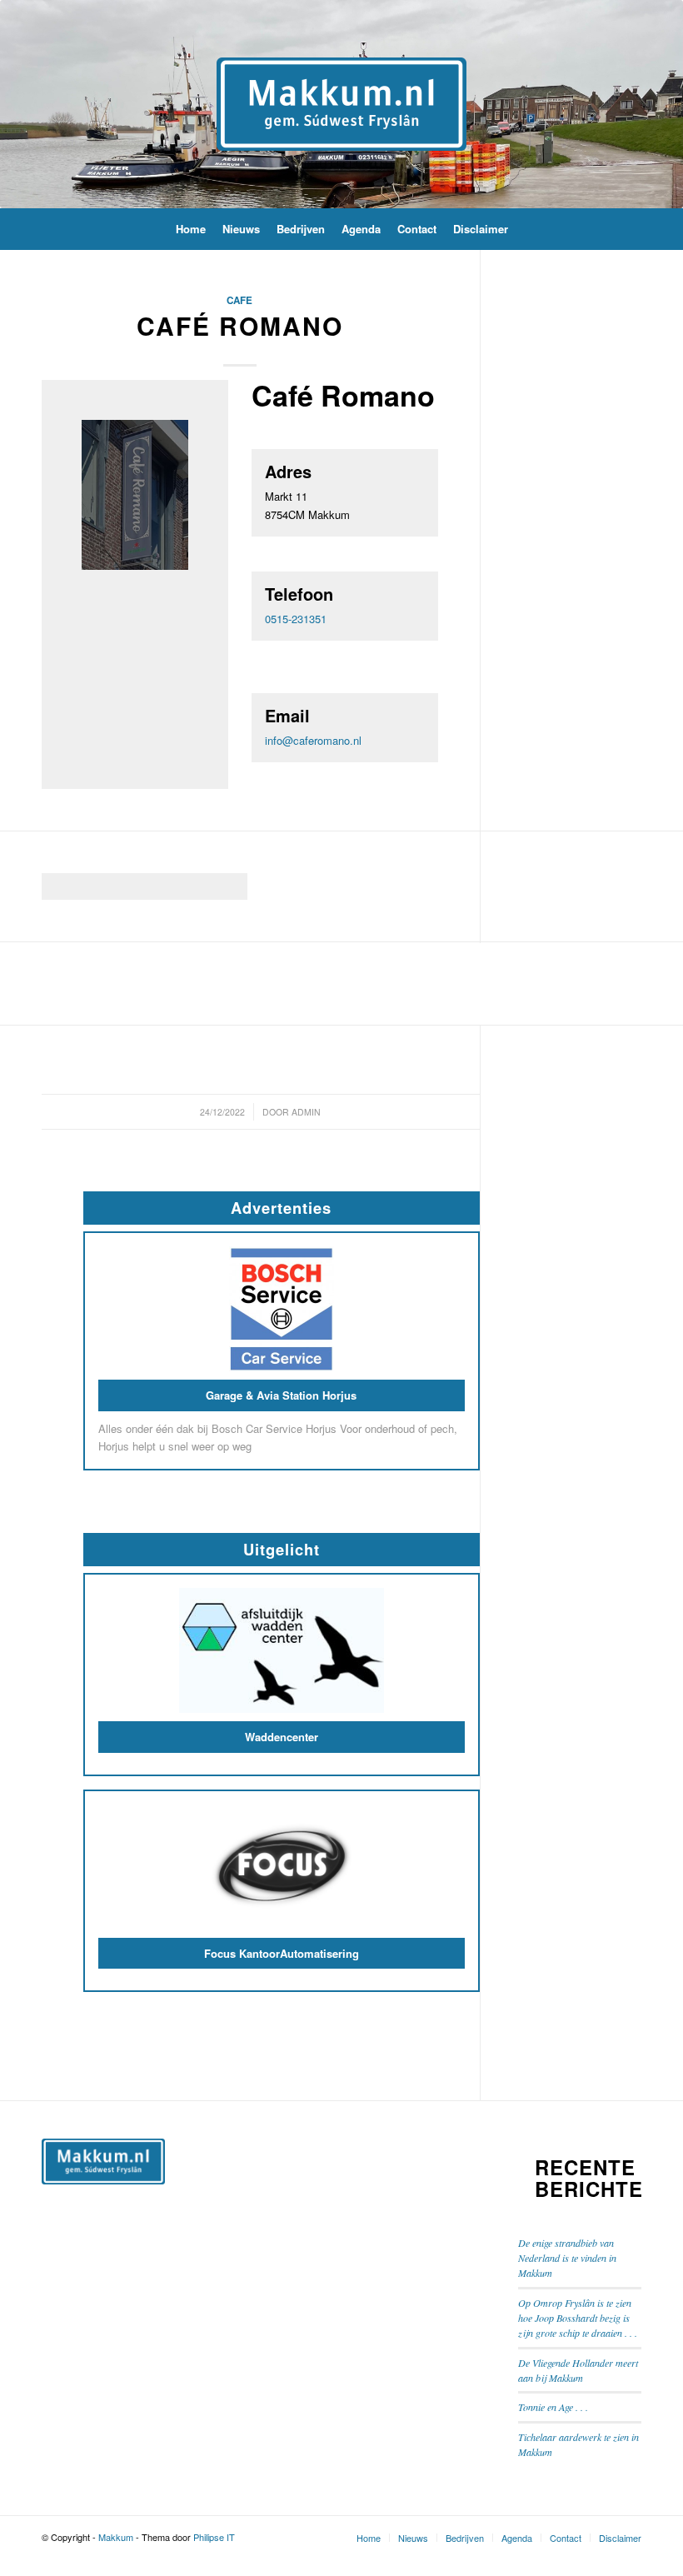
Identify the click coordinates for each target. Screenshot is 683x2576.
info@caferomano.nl (313, 740)
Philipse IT (214, 2537)
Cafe (239, 300)
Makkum (116, 2537)
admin (306, 1112)
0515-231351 (296, 619)
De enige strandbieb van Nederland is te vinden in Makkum (567, 2258)
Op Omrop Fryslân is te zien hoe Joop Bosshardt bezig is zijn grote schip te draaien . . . (578, 2318)
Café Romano (240, 325)
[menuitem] (191, 229)
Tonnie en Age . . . (553, 2407)
